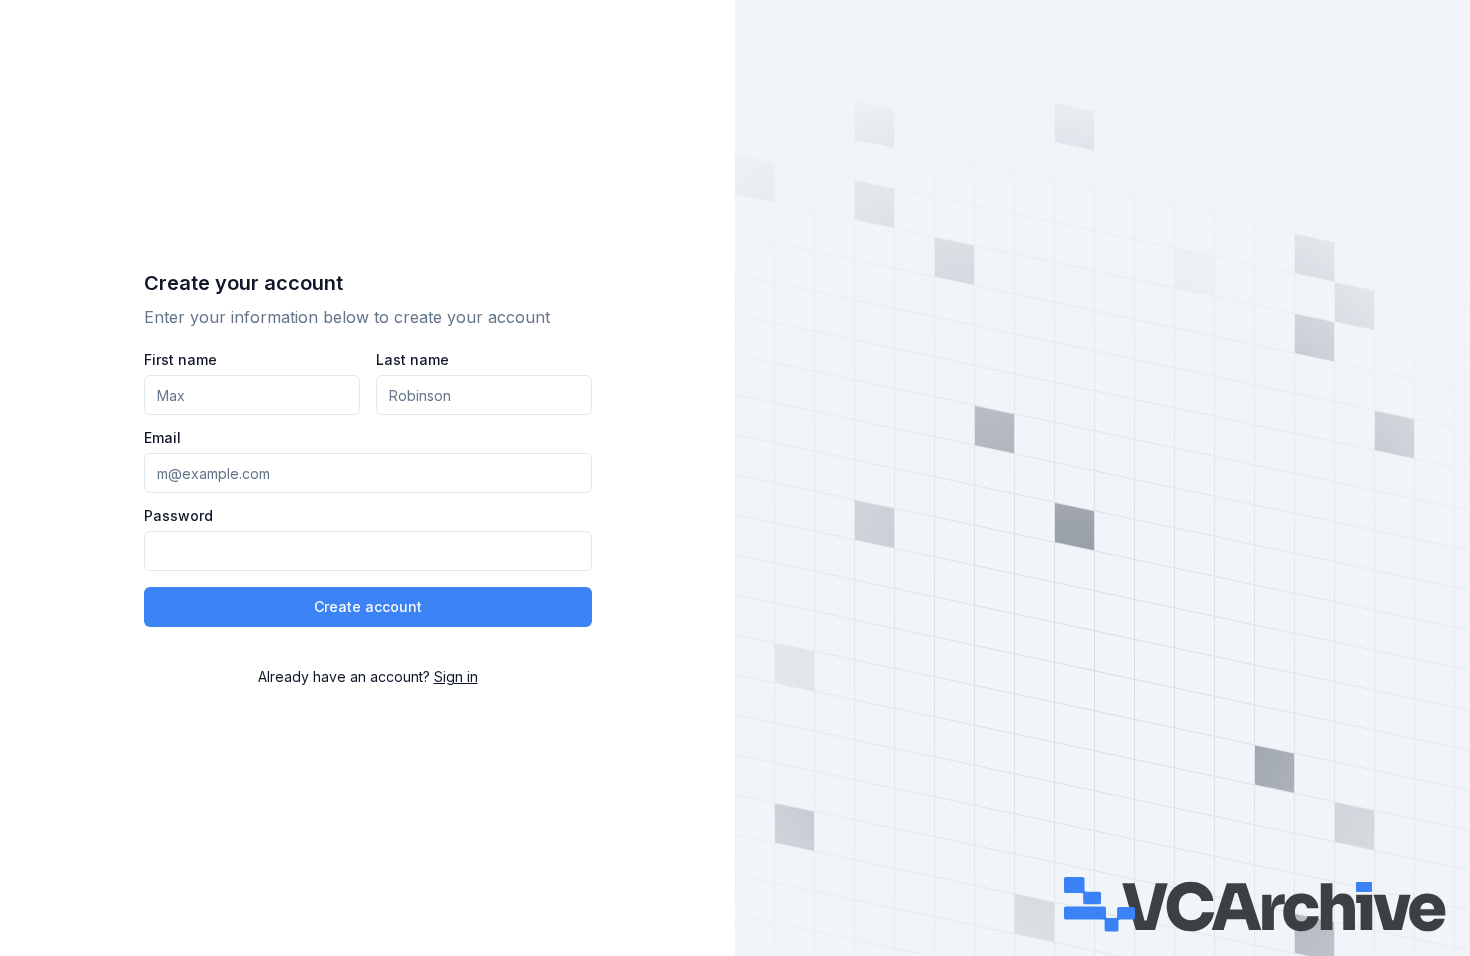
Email (162, 438)
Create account (368, 606)
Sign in (456, 676)
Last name (412, 360)
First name (180, 360)
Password (178, 516)
